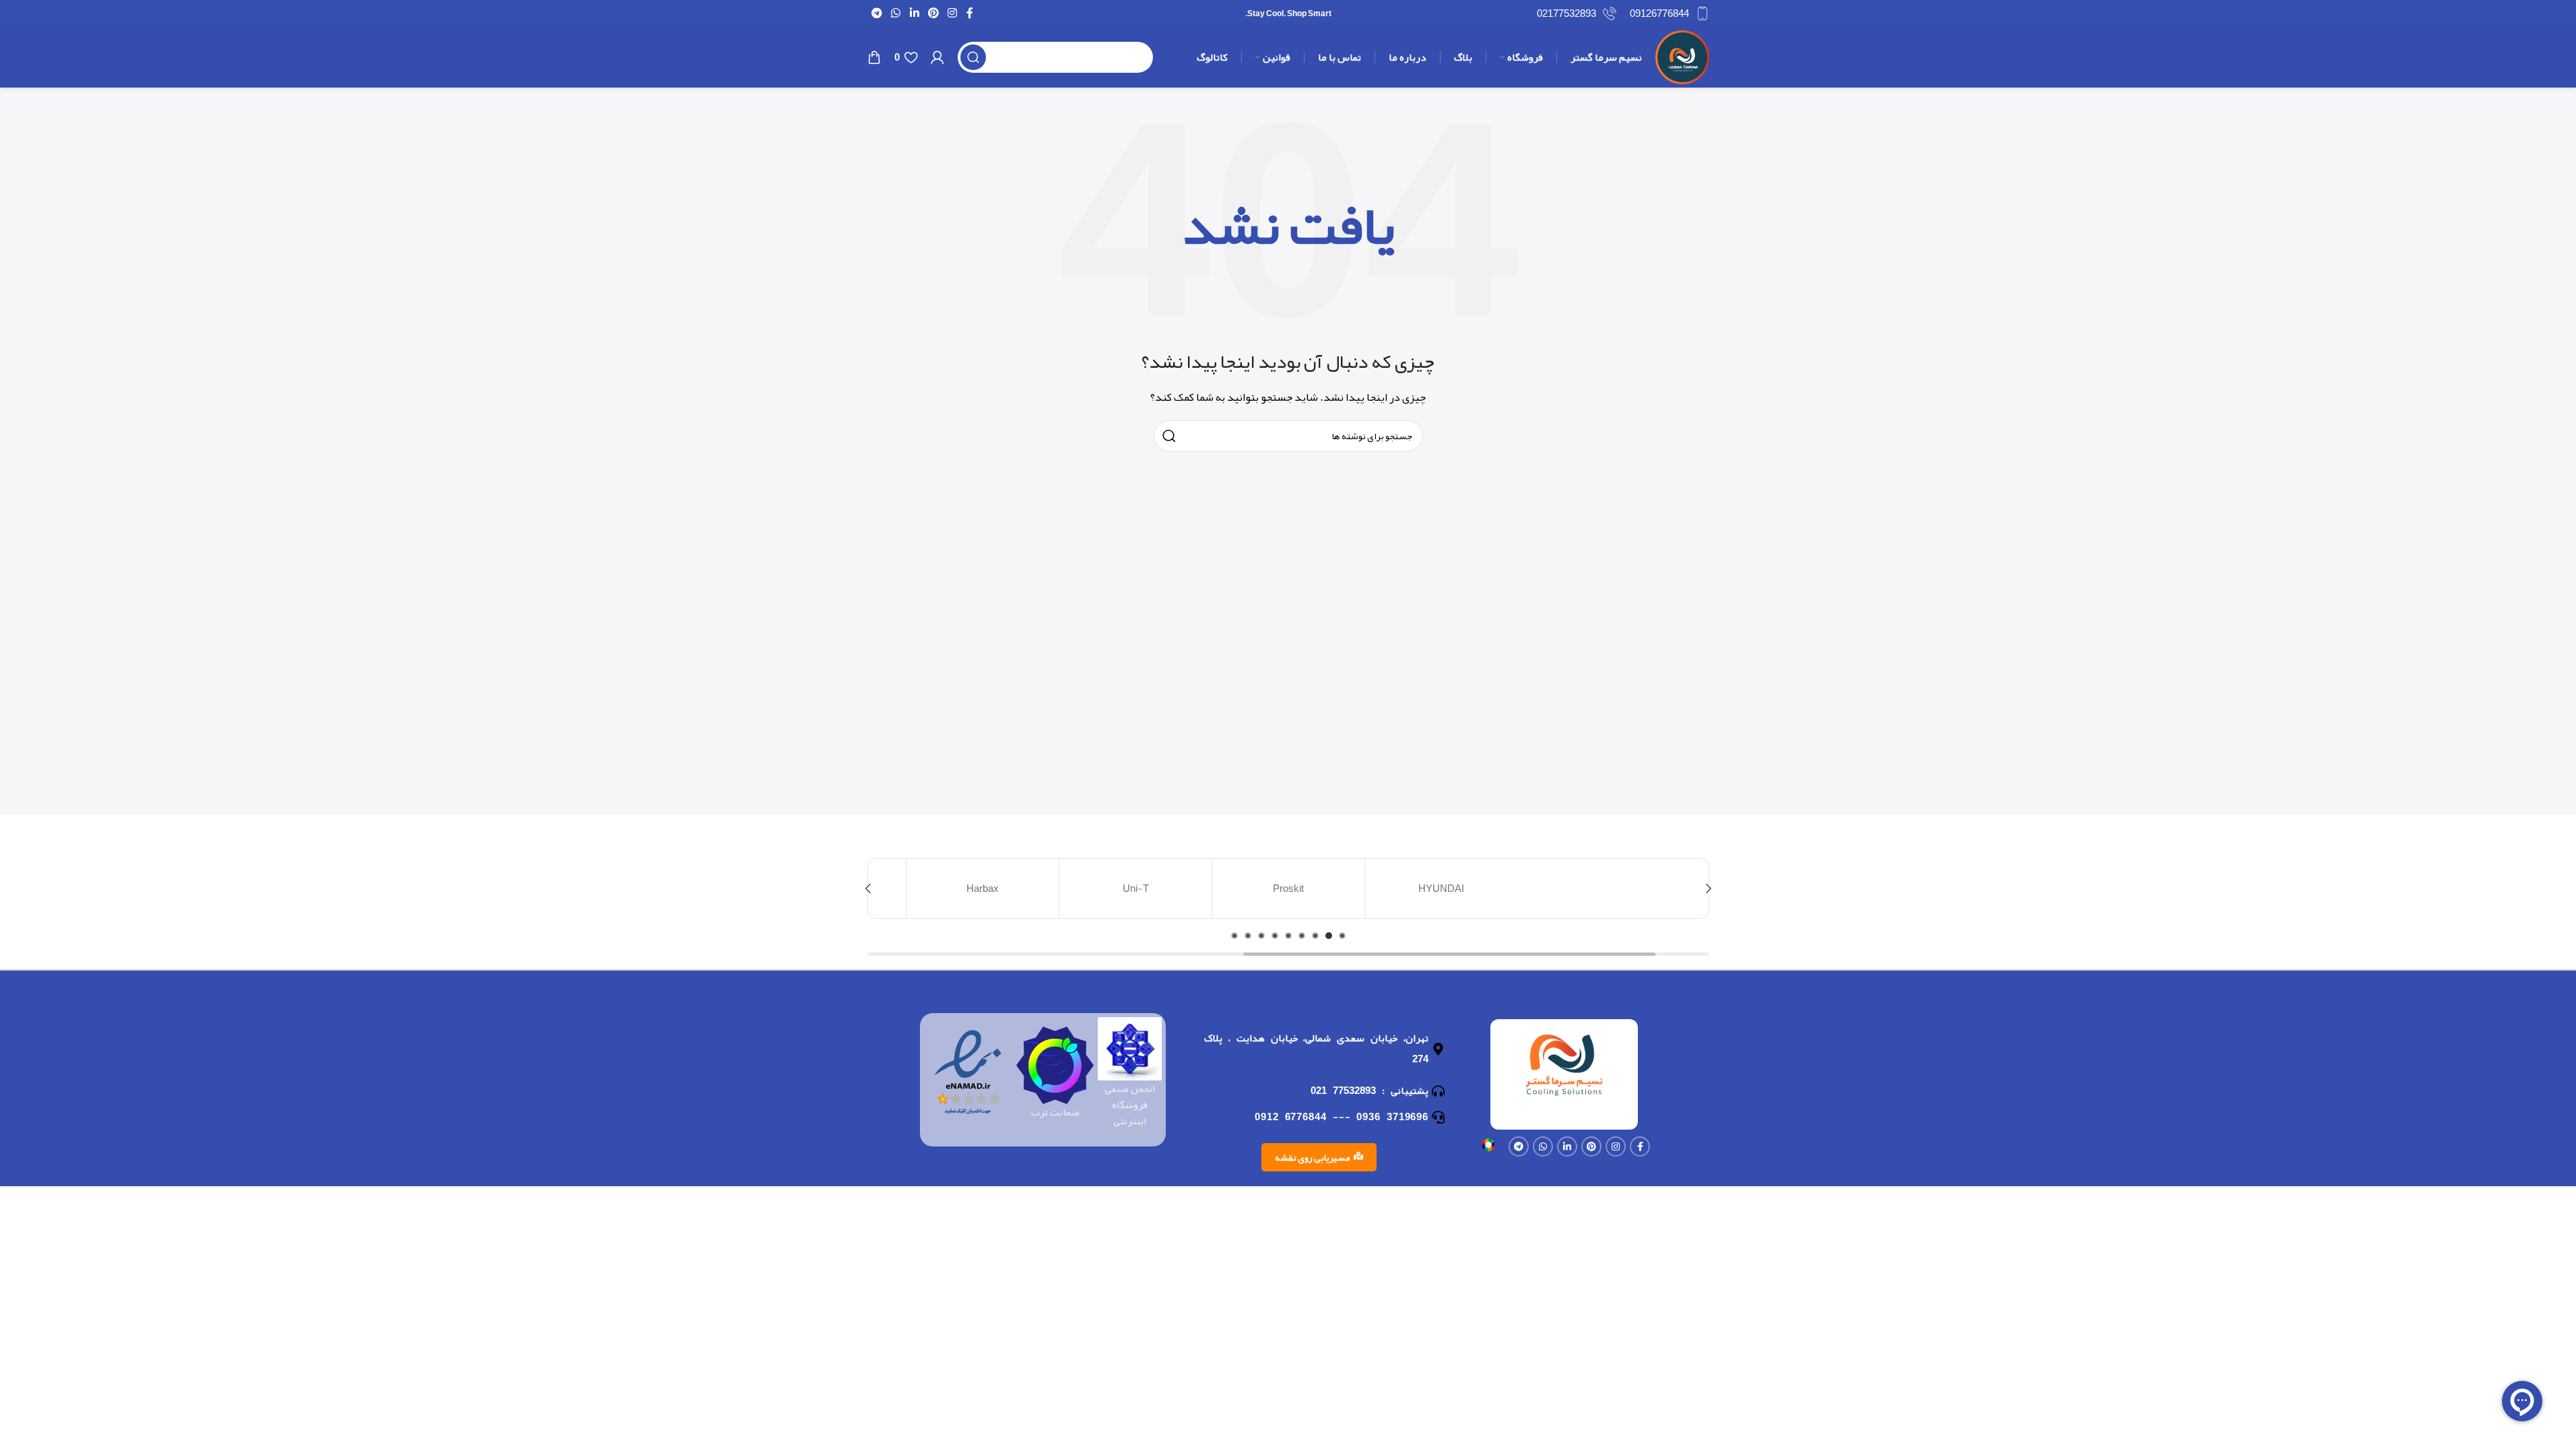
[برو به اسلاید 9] (1234, 936)
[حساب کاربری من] (937, 57)
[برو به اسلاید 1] (1342, 936)
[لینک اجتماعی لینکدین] (914, 13)
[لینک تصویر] (1488, 1148)
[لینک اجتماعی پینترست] (933, 13)
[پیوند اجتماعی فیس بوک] (970, 13)
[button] (1709, 888)
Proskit (1288, 888)
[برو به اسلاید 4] (1302, 936)
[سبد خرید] (874, 57)
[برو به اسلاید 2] (1329, 936)
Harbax (983, 888)
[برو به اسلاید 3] (1315, 936)
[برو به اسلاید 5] (1288, 936)
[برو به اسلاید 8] (1248, 936)
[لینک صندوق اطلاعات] (1670, 13)
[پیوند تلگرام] (877, 13)
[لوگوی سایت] (1682, 61)
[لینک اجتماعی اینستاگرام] (953, 13)
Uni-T (1136, 888)
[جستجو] (973, 57)
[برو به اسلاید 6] (1275, 936)
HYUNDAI (1441, 888)
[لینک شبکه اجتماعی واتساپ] (896, 13)
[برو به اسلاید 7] (1261, 936)
